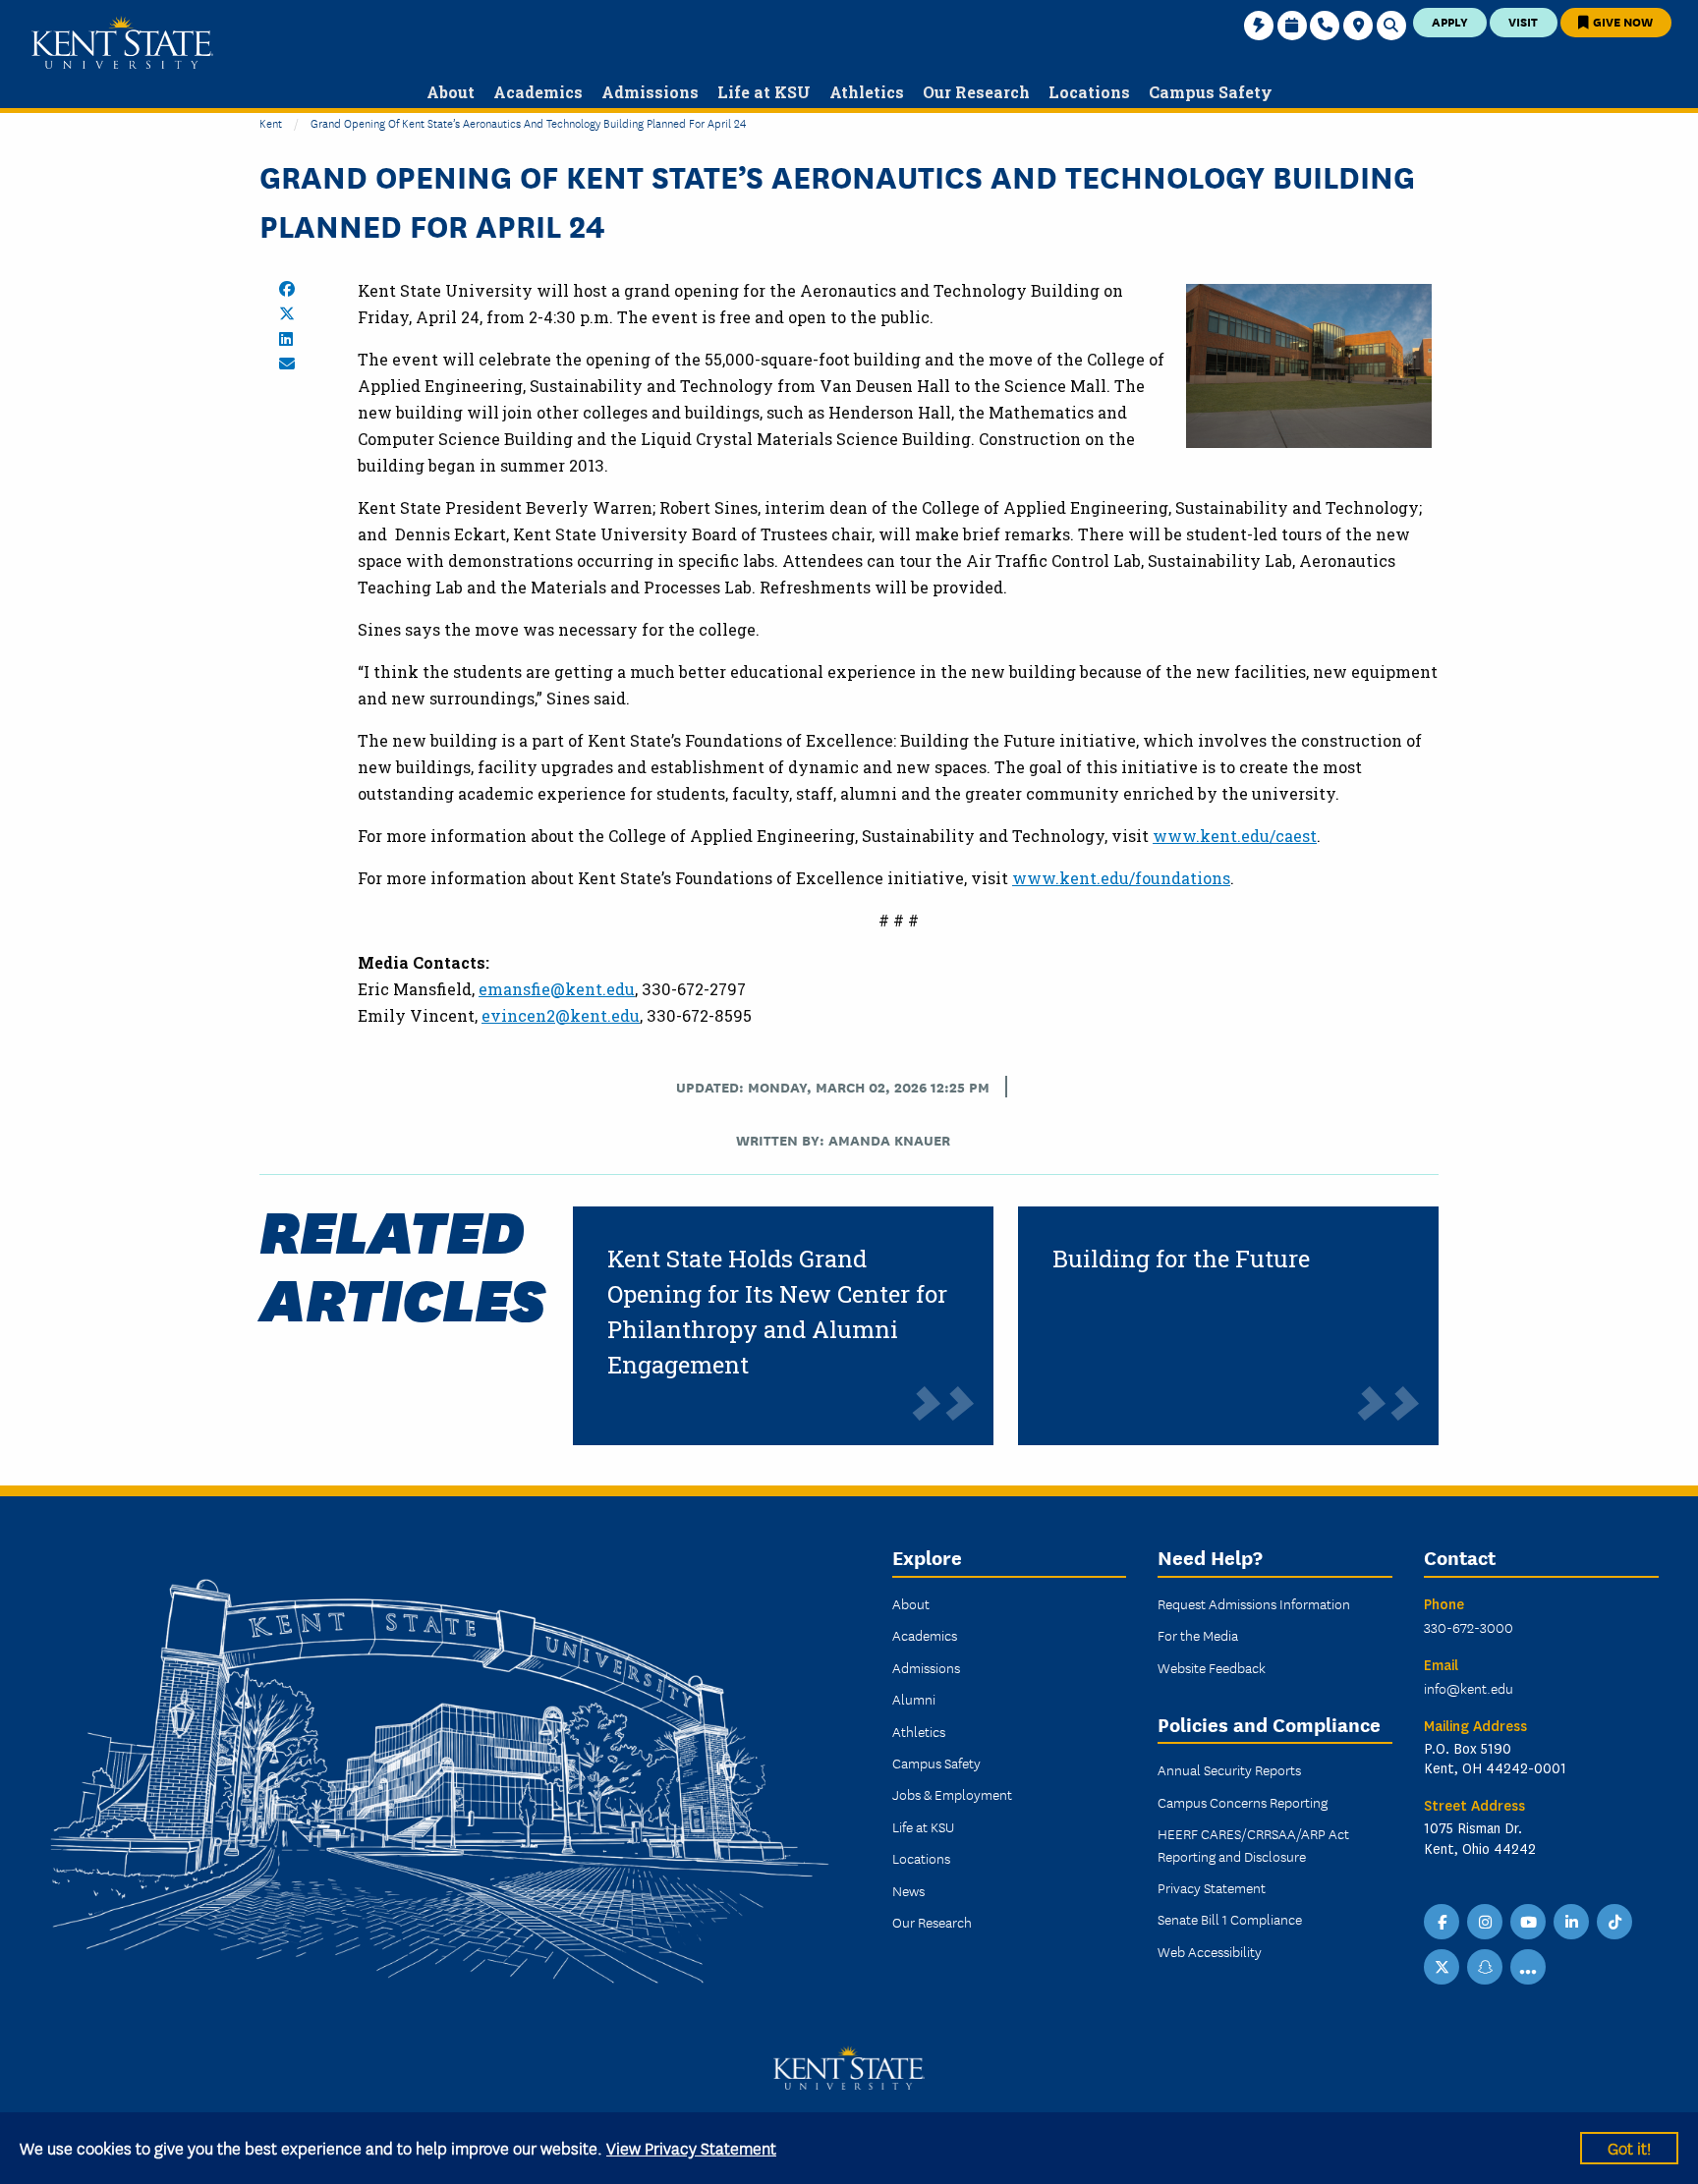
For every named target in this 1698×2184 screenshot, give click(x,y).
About (911, 1603)
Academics (925, 1635)
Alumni (914, 1699)
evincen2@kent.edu (561, 1015)
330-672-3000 (1469, 1627)
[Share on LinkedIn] (286, 339)
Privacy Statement (1212, 1887)
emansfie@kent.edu (557, 989)
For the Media (1198, 1635)
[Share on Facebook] (287, 289)
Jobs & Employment (952, 1794)
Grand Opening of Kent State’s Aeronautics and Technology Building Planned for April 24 (528, 122)
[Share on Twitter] (287, 313)
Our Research (932, 1922)
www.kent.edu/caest (1235, 836)
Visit (1523, 21)
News (908, 1890)
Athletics (919, 1731)
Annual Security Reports (1229, 1769)
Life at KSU (923, 1826)
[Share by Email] (287, 364)
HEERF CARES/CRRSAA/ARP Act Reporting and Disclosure (1253, 1844)
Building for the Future (1181, 1259)
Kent (271, 122)
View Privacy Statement (691, 2147)
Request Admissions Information (1254, 1603)
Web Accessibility (1210, 1951)
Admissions (926, 1667)
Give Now (1621, 21)
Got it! (1629, 2147)
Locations (921, 1858)
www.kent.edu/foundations (1121, 878)
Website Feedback (1212, 1667)
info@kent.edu (1469, 1688)
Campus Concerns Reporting (1243, 1802)
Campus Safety (936, 1763)
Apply (1450, 21)
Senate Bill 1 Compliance (1230, 1919)
